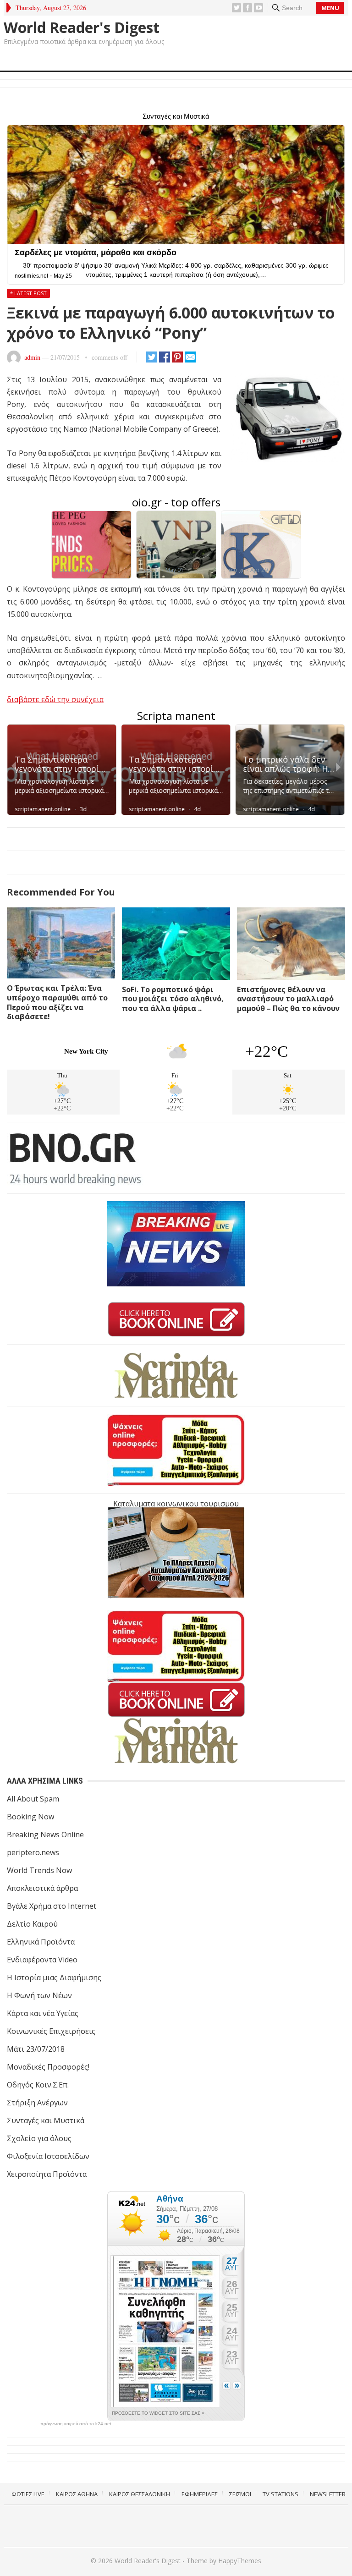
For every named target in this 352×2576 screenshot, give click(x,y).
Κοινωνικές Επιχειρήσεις (51, 2031)
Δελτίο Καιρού (32, 1924)
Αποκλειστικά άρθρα (42, 1888)
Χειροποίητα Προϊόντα (47, 2174)
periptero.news (33, 1852)
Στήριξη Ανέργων (37, 2103)
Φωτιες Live (28, 2494)
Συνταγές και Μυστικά (46, 2120)
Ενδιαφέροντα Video (42, 1960)
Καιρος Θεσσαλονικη (140, 2494)
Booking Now (30, 1817)
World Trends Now (39, 1870)
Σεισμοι (240, 2494)
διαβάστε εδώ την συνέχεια (55, 699)
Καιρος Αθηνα (77, 2494)
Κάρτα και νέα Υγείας (43, 2013)
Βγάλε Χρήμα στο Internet (52, 1906)
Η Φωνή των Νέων (39, 1995)
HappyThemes (240, 2561)
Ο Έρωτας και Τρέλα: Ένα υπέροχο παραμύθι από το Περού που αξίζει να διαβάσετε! (57, 1002)
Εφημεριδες (200, 2494)
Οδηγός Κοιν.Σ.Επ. (38, 2085)
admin (32, 357)
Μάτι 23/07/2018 (36, 2049)
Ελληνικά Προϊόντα (41, 1942)
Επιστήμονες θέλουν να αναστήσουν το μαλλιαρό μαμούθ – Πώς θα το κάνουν (288, 999)
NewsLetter (328, 2494)
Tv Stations (280, 2494)
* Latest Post (28, 293)
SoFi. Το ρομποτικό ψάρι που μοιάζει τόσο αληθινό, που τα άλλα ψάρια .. (173, 999)
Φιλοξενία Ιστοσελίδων (48, 2156)
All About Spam (33, 1799)
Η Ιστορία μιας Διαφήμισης (54, 1977)
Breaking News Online (45, 1835)
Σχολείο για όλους (39, 2138)
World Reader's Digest (82, 27)
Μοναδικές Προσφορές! (48, 2067)
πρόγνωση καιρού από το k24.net (76, 2424)
